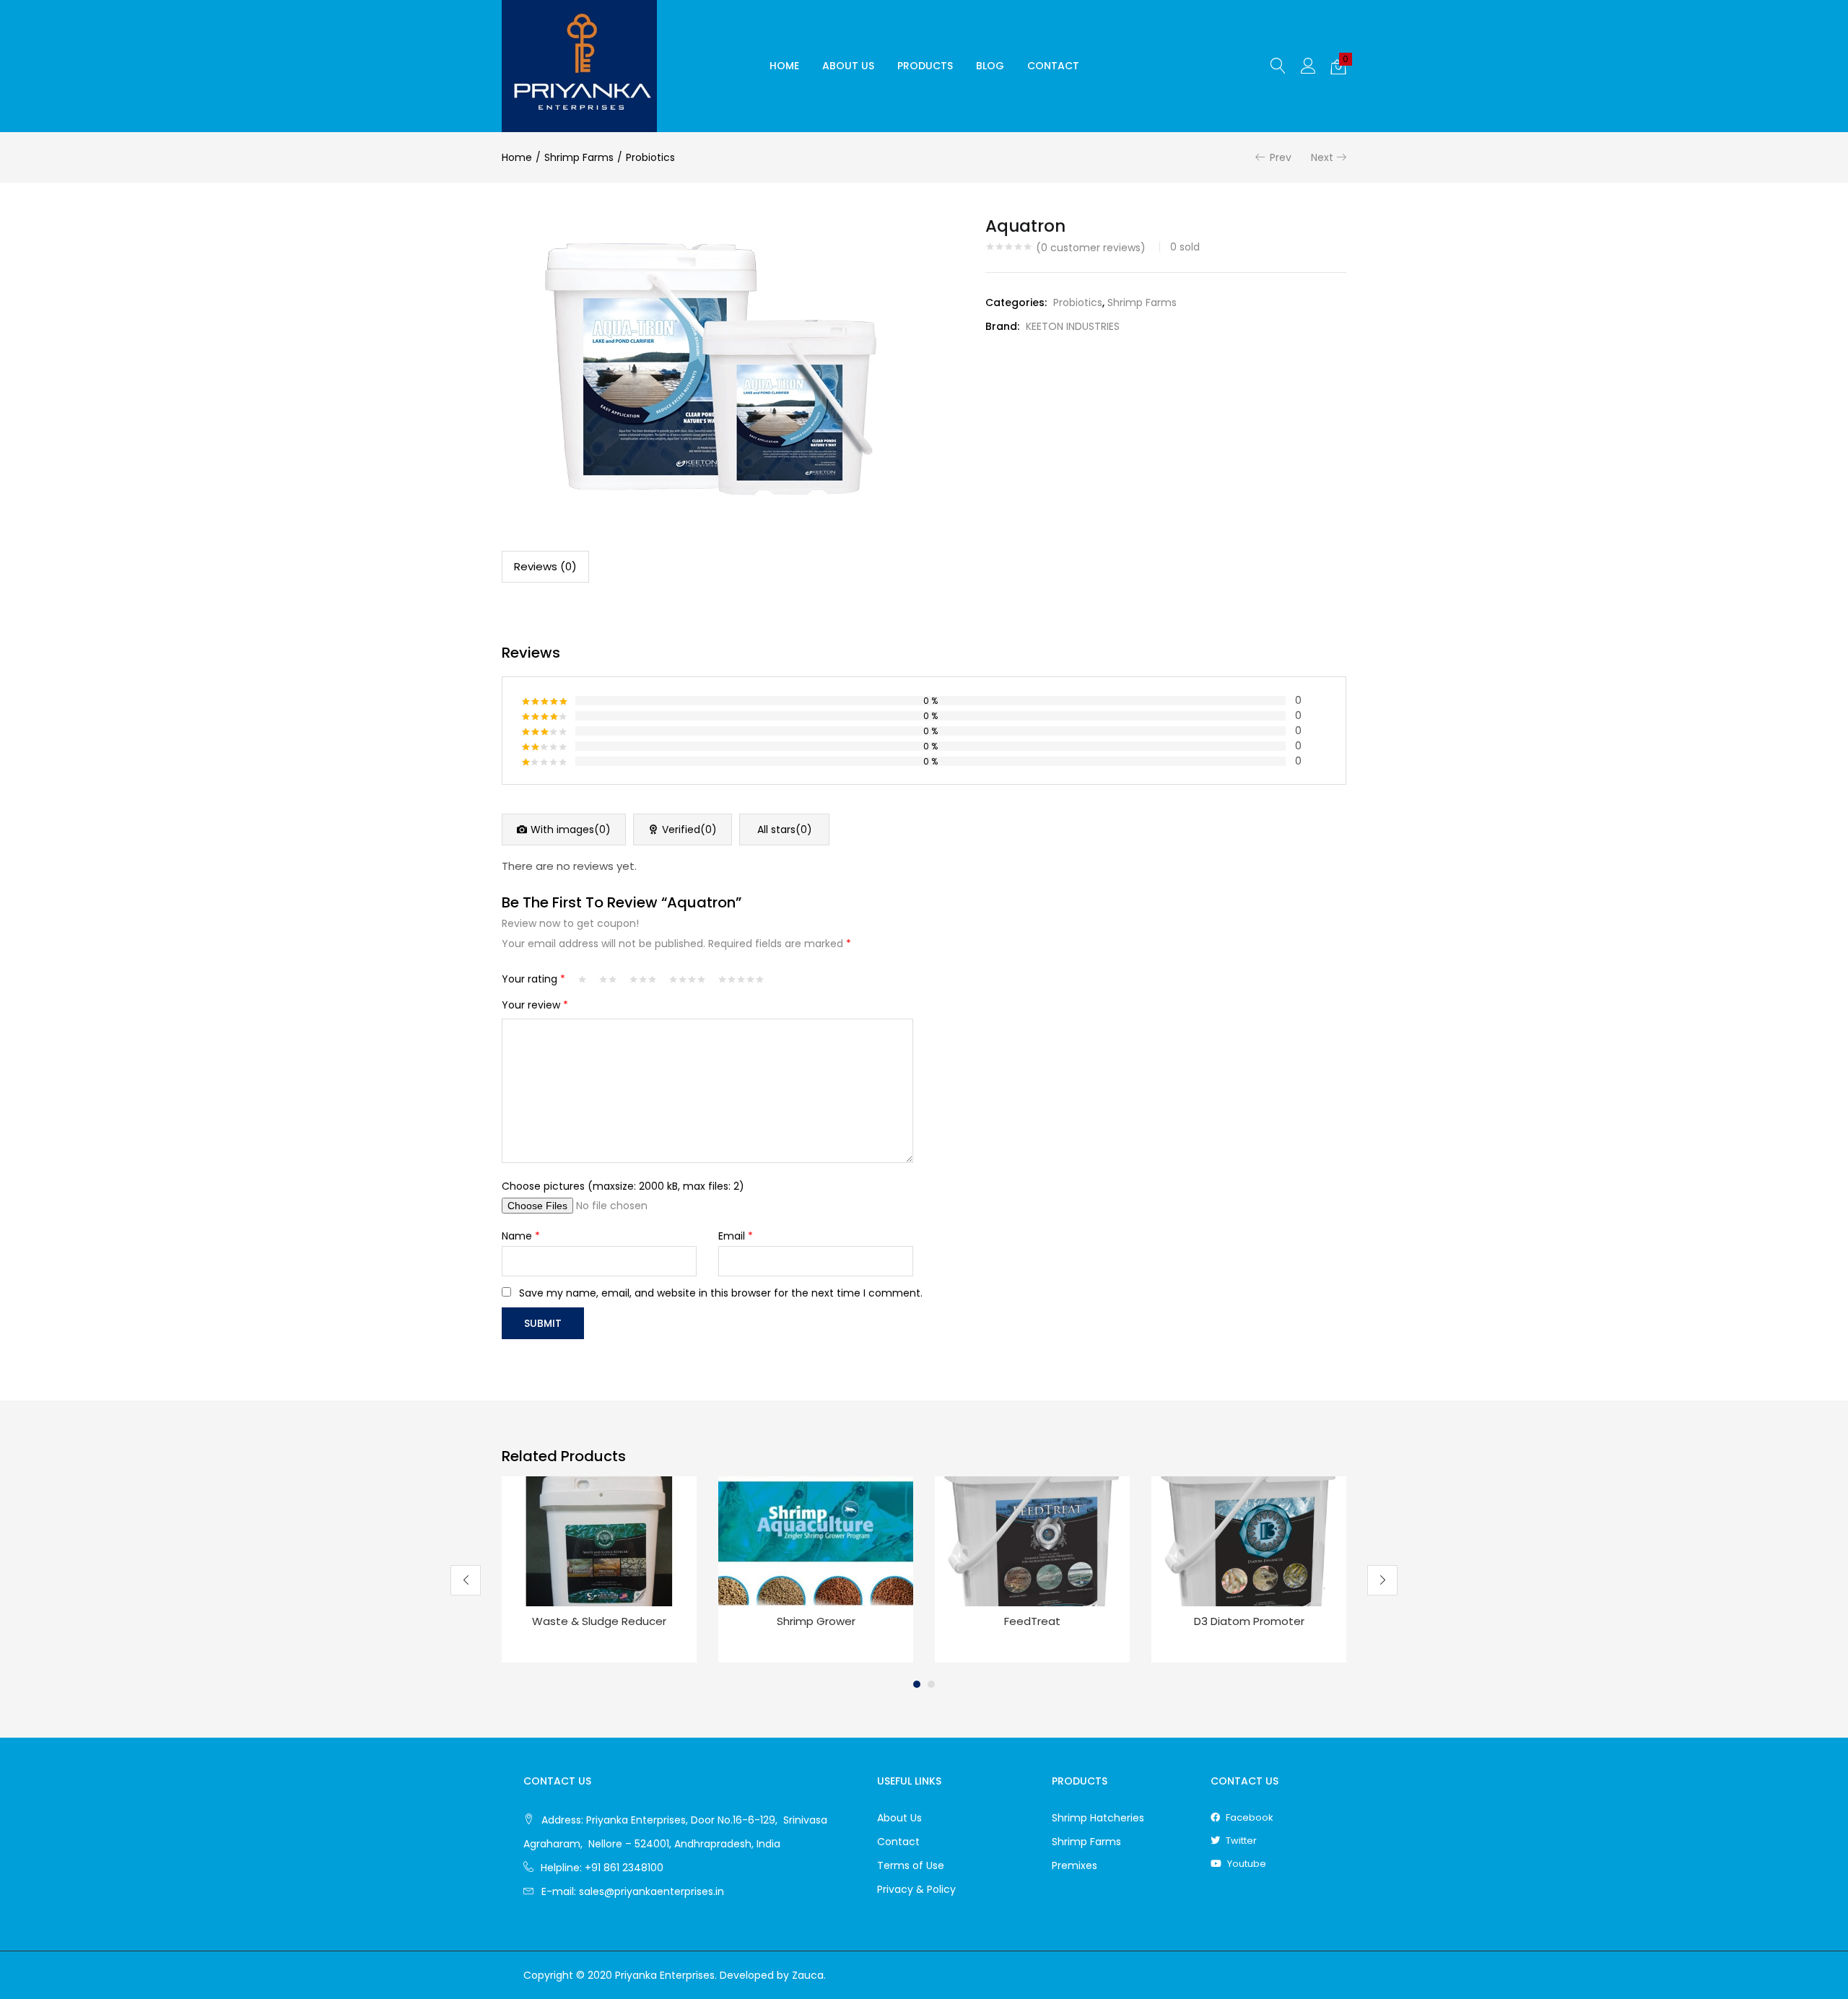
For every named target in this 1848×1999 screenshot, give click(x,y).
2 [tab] (931, 1684)
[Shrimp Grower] (816, 1541)
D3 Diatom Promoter (1249, 1621)
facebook (1248, 1817)
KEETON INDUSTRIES (1073, 326)
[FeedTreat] (1032, 1541)
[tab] (545, 567)
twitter (1240, 1841)
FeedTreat (1032, 1621)
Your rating (533, 979)
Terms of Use (911, 1865)
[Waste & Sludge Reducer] (599, 1541)
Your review (535, 1005)
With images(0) (571, 829)
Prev (1281, 157)
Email (736, 1236)
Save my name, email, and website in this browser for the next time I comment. (721, 1293)
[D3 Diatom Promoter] (1249, 1541)
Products (925, 66)
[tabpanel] (599, 1569)
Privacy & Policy (916, 1889)
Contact (1053, 66)
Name (521, 1236)
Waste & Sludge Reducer (599, 1621)
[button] (1338, 66)
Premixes (1075, 1865)
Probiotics (650, 157)
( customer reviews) (1091, 248)
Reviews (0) (545, 566)
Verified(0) (689, 829)
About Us (848, 66)
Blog (990, 66)
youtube (1246, 1864)
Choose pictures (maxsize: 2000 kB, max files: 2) (623, 1186)
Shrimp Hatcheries (1098, 1818)
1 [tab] (917, 1684)
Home (784, 66)
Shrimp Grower (816, 1621)
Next (1322, 157)
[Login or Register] (1308, 65)
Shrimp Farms (579, 157)
